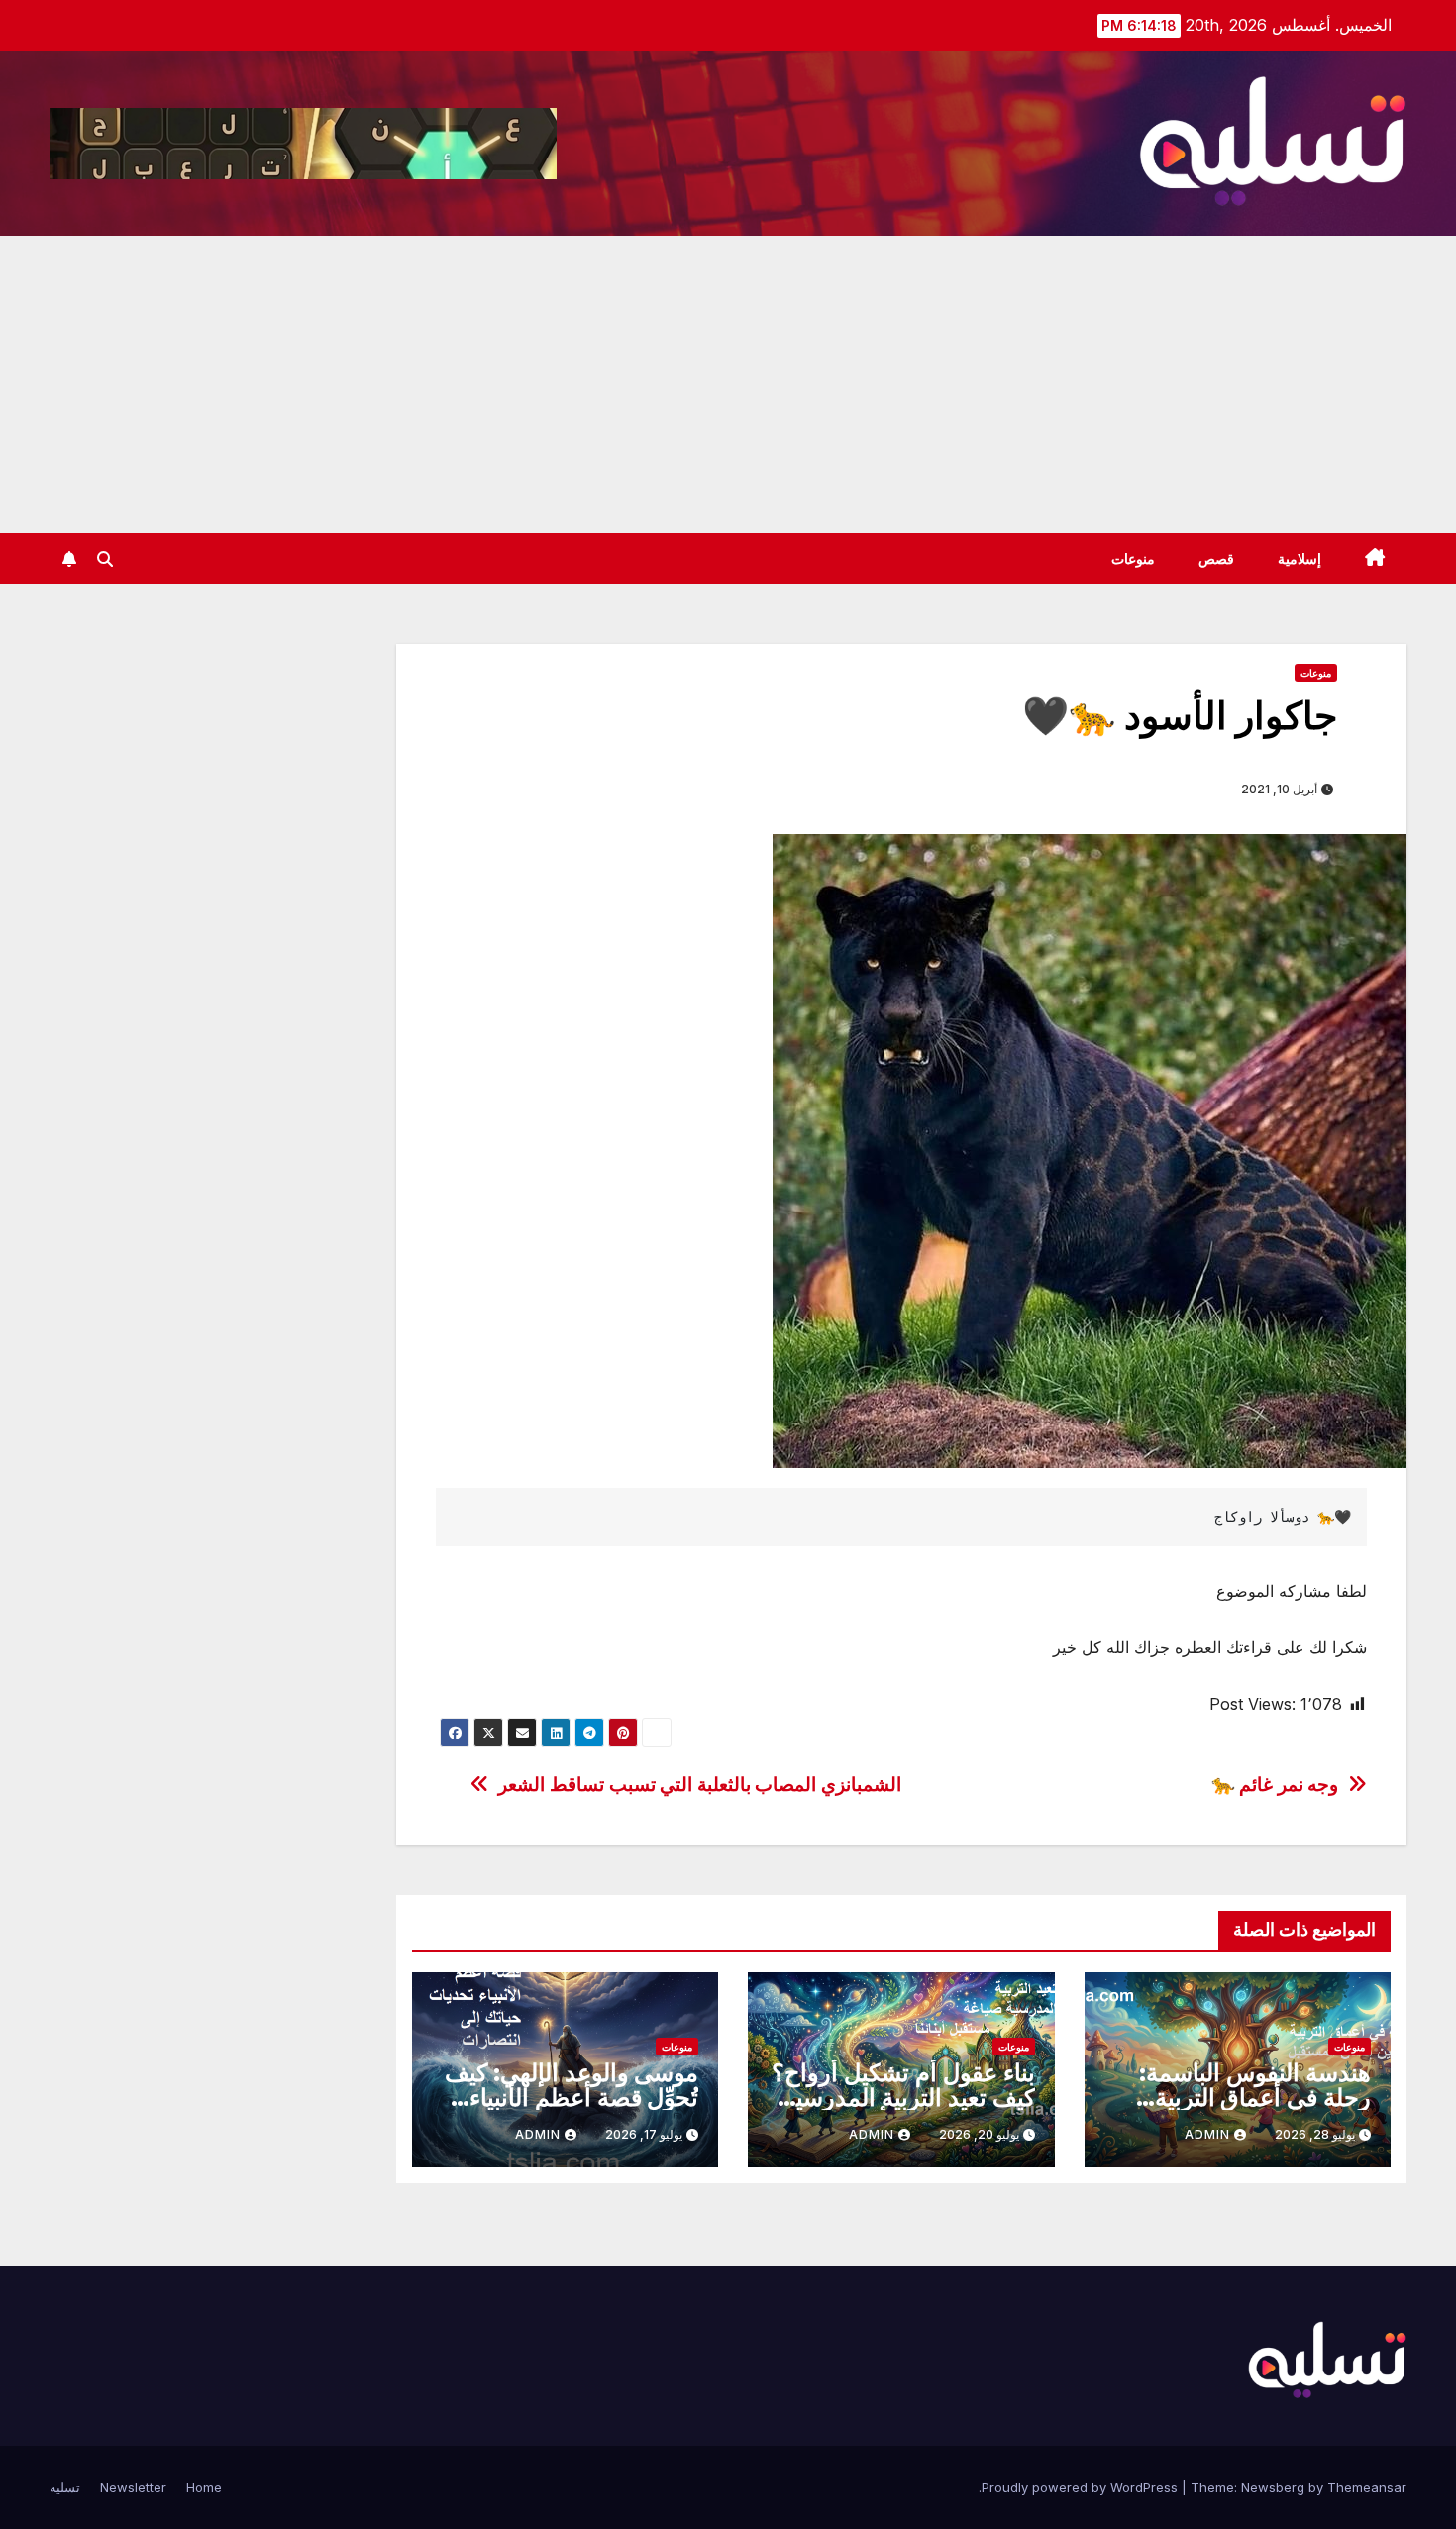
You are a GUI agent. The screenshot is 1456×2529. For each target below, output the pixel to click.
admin (1207, 2134)
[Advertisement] (728, 384)
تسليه (65, 2487)
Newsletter (133, 2487)
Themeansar (1367, 2487)
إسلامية (1300, 559)
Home (204, 2487)
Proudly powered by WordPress (1082, 2487)
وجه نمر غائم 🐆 (1275, 1785)
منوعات (1133, 559)
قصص (1216, 559)
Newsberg (1273, 2487)
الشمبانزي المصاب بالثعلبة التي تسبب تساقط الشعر (700, 1785)
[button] (105, 559)
